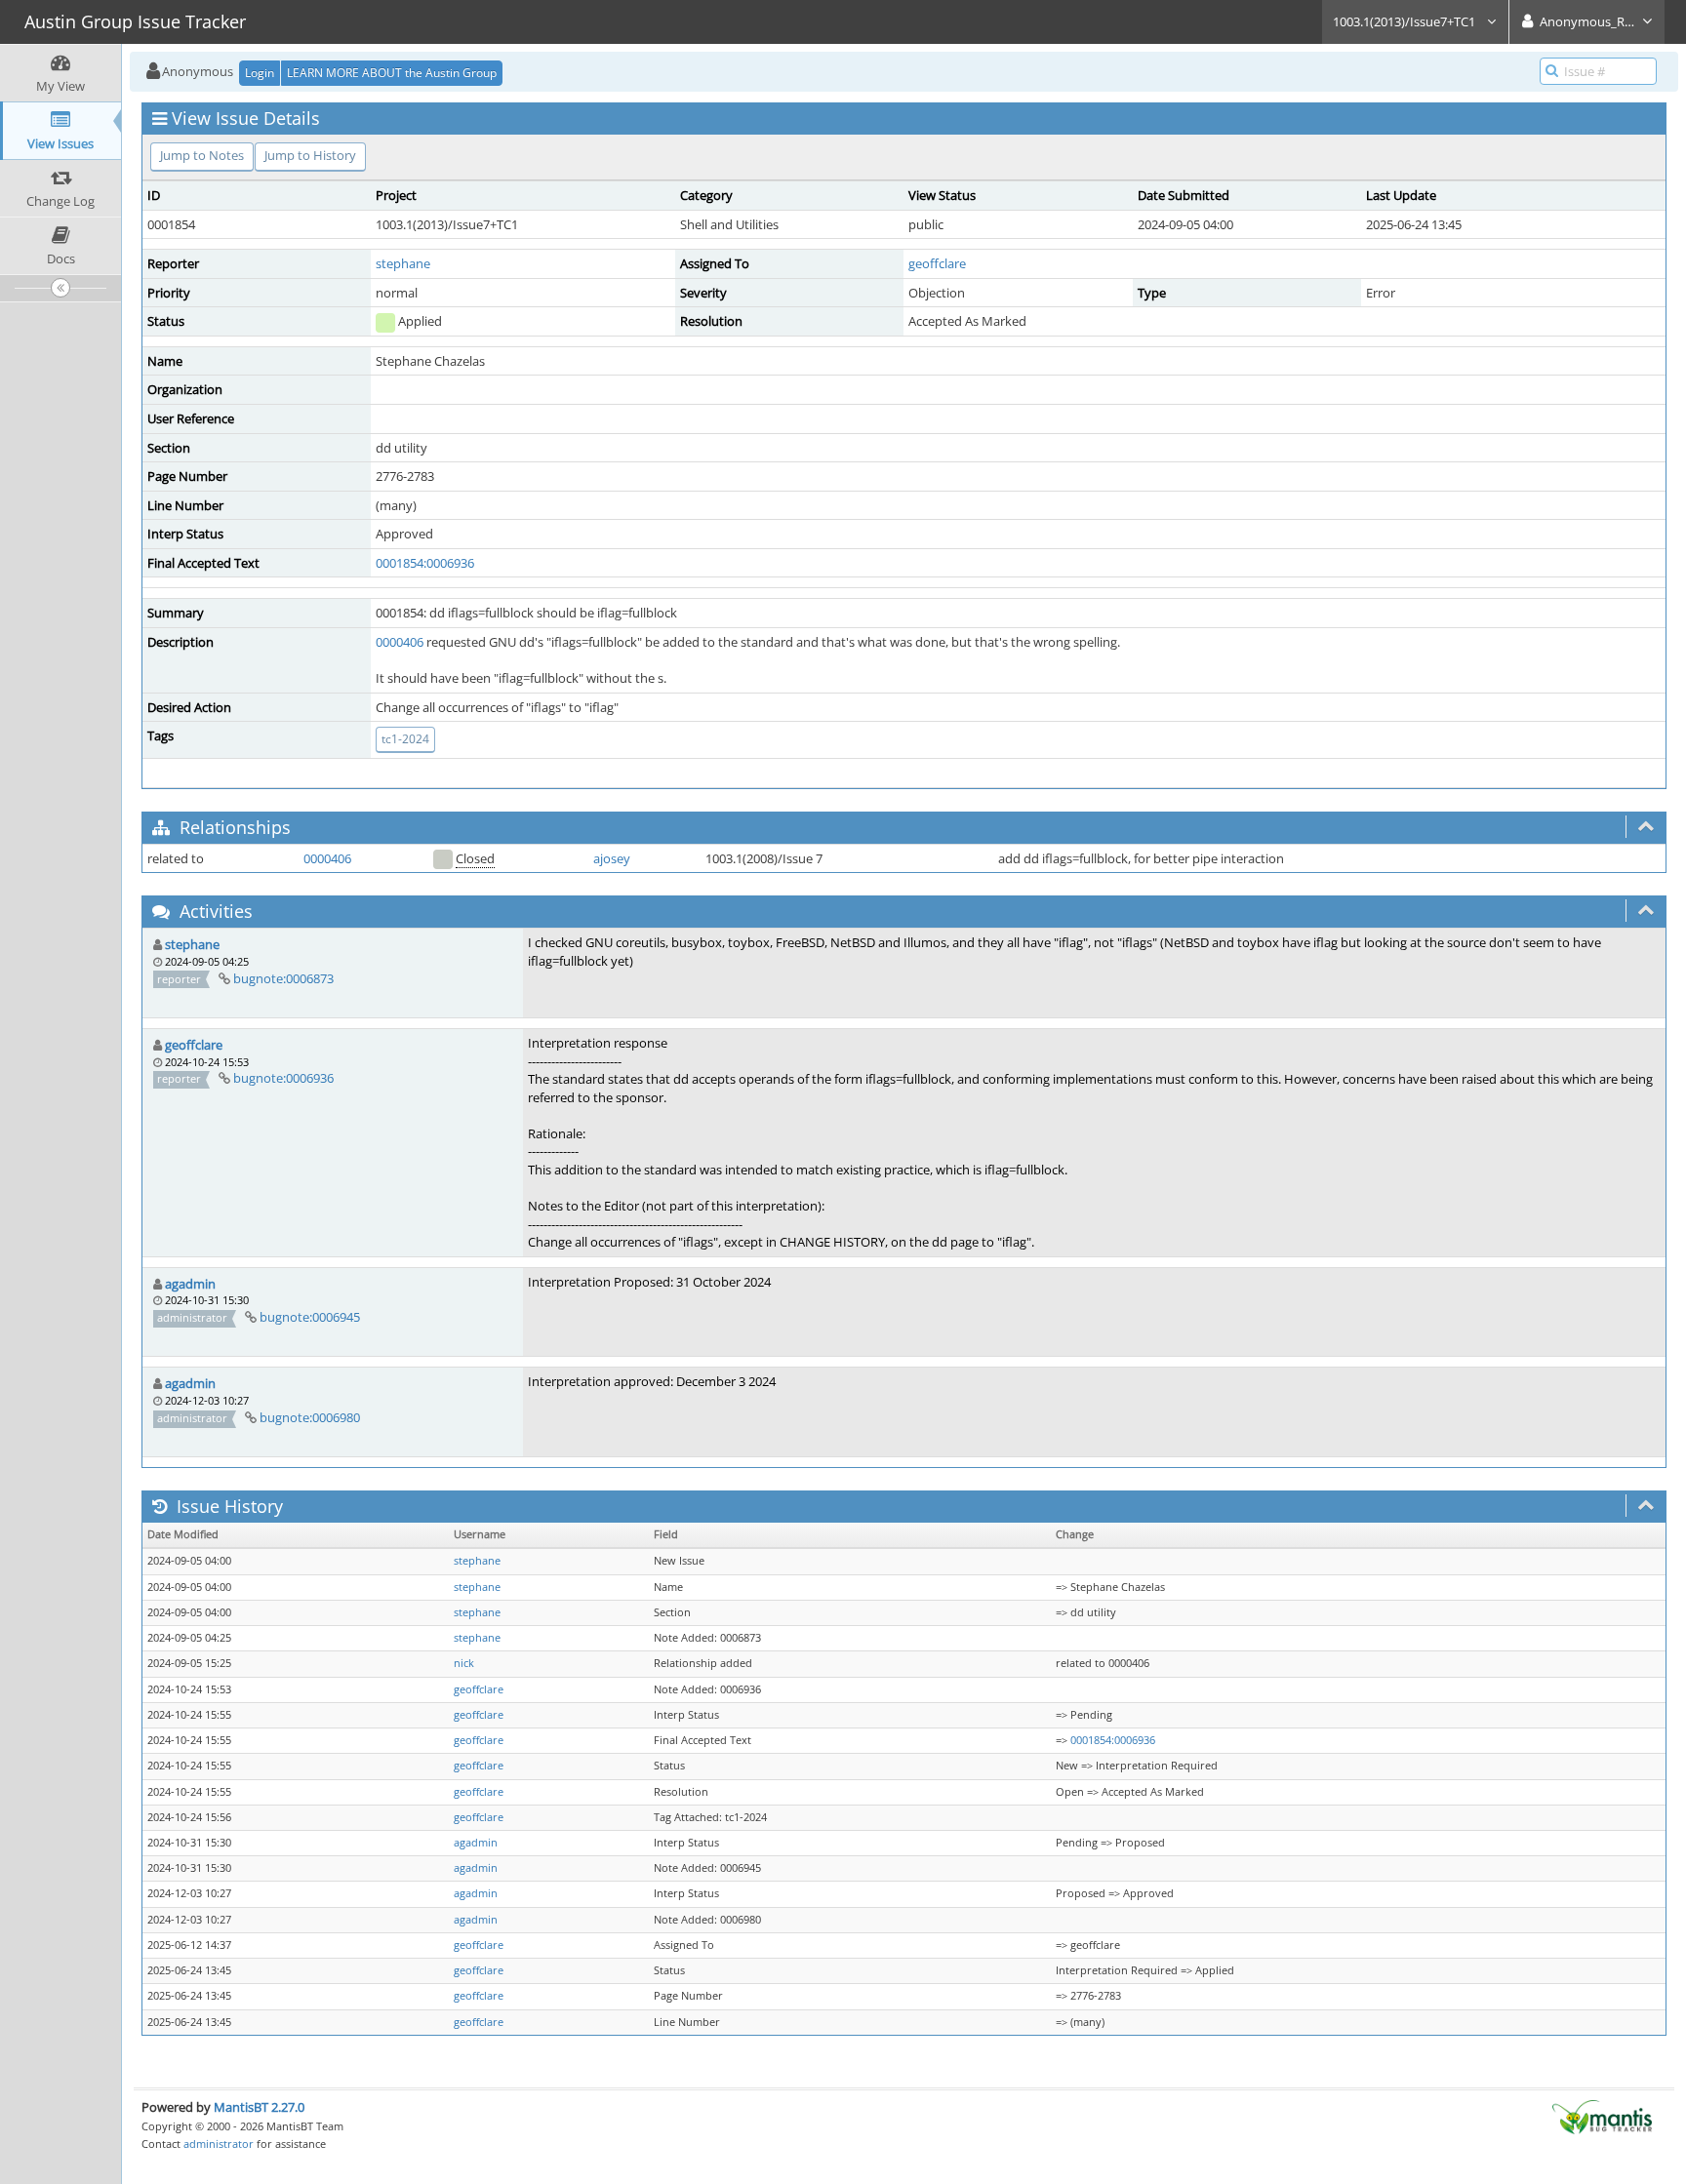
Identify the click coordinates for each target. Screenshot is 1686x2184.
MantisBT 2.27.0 (259, 2107)
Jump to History (310, 155)
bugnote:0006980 (310, 1417)
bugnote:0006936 (283, 1078)
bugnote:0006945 (310, 1317)
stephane (403, 263)
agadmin (190, 1284)
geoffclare (937, 263)
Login (260, 73)
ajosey (612, 858)
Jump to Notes (202, 155)
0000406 (400, 642)
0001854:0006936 (425, 563)
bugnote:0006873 (283, 978)
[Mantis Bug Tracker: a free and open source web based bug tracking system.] (1602, 2116)
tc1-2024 (405, 739)
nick (464, 1663)
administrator (219, 2144)
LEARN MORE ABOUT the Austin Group (392, 73)
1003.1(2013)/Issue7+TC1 (1405, 21)
